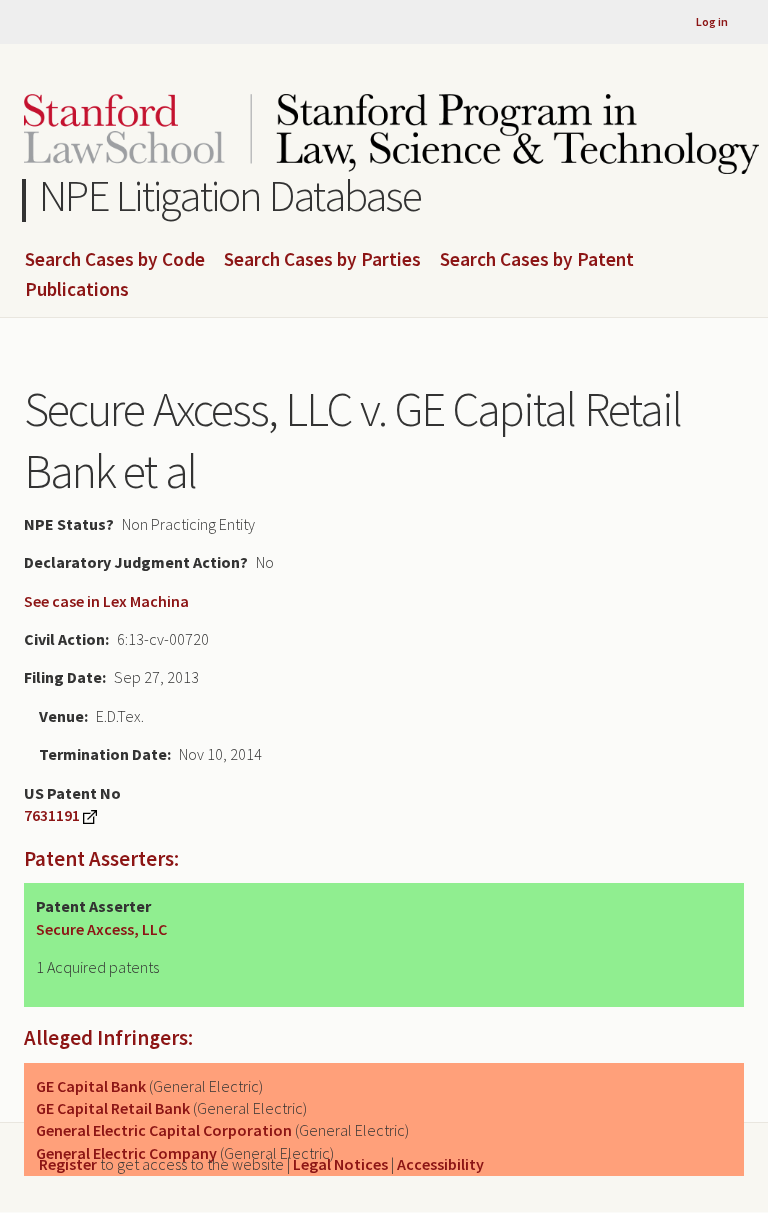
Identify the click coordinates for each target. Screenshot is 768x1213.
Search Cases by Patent (537, 260)
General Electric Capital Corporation (164, 1130)
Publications (77, 290)
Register (68, 1164)
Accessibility (440, 1164)
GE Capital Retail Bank (113, 1108)
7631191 (52, 815)
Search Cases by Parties (322, 260)
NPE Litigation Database (230, 195)
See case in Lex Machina (106, 601)
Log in (712, 21)
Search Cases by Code (115, 260)
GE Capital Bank (91, 1086)
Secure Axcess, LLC (101, 929)
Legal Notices (340, 1164)
